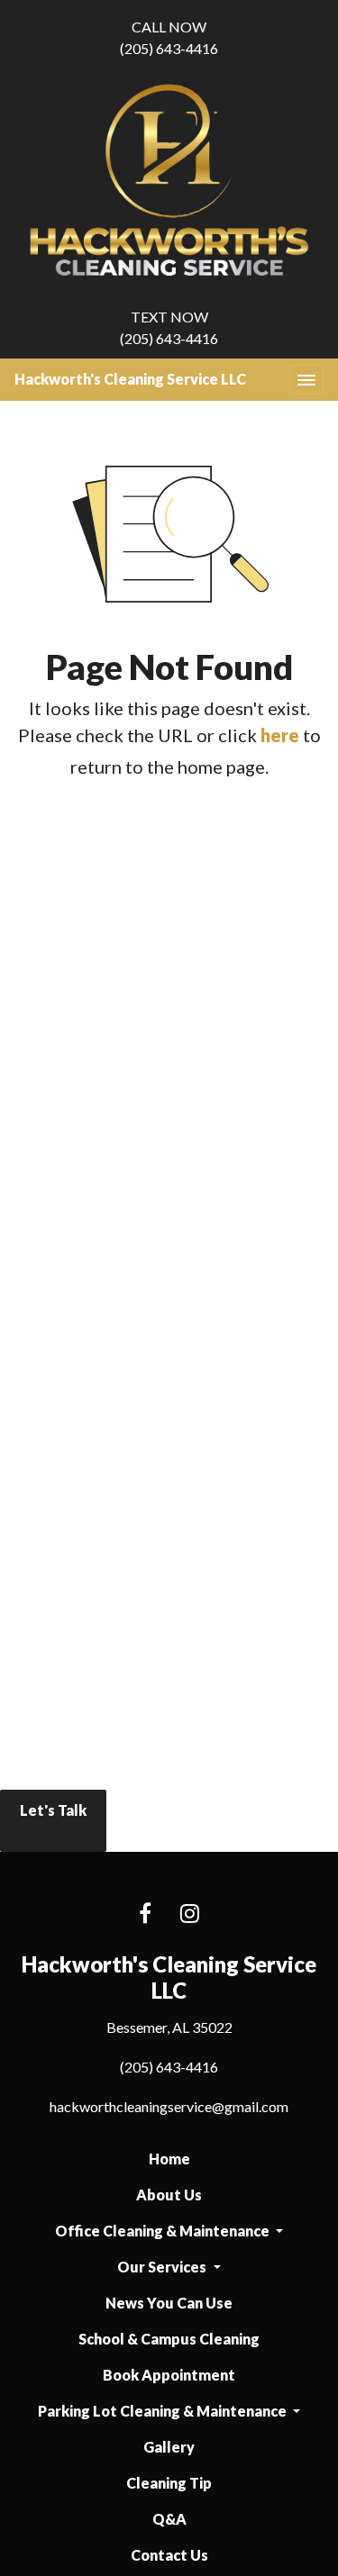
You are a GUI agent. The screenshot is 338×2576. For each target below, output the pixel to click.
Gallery (169, 2447)
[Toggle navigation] (306, 380)
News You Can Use (169, 2303)
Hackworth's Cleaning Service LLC (130, 379)
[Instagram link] (190, 1914)
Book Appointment (169, 2375)
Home (169, 2159)
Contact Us (169, 2555)
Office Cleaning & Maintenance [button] (164, 2231)
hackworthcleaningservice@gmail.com (169, 2106)
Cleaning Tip (169, 2483)
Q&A (169, 2519)
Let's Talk (53, 1810)
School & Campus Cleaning (169, 2339)
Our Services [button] (163, 2267)
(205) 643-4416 (169, 37)
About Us (169, 2195)
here (280, 735)
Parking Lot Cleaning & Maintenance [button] (164, 2411)
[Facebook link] (145, 1914)
